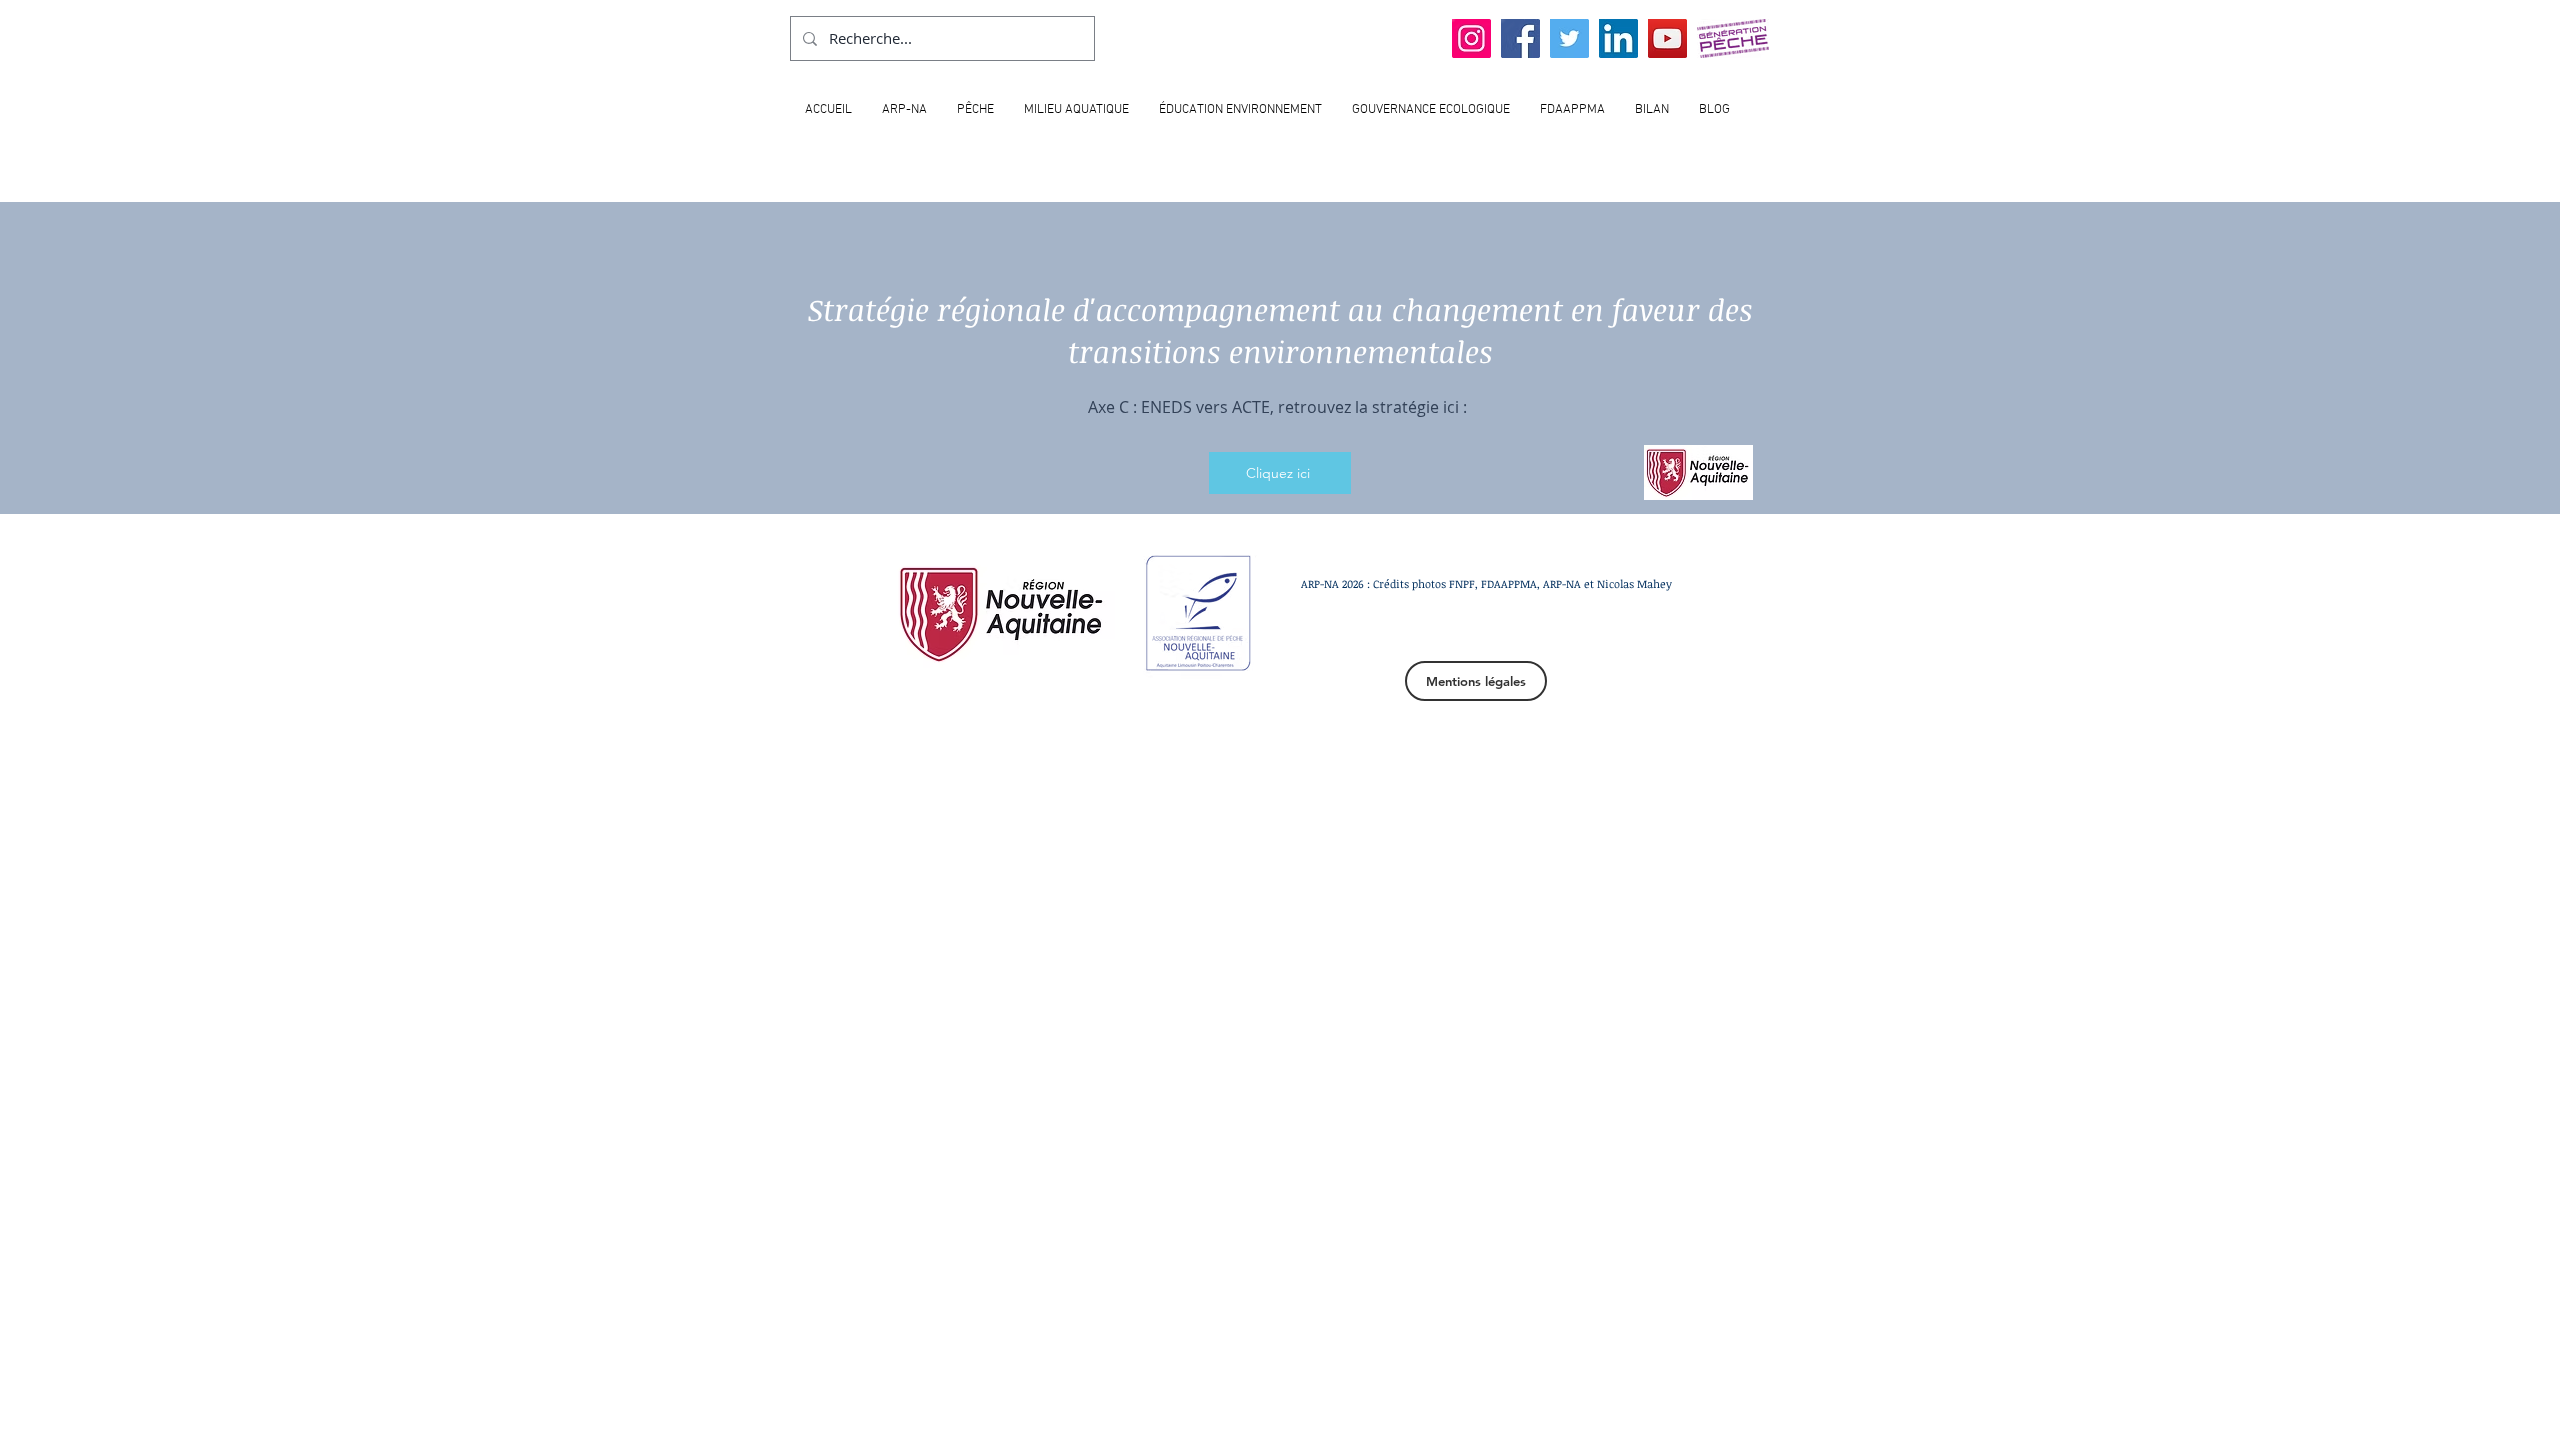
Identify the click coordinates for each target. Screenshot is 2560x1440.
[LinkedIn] (1618, 38)
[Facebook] (1520, 38)
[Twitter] (1569, 38)
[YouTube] (1667, 38)
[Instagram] (1471, 38)
